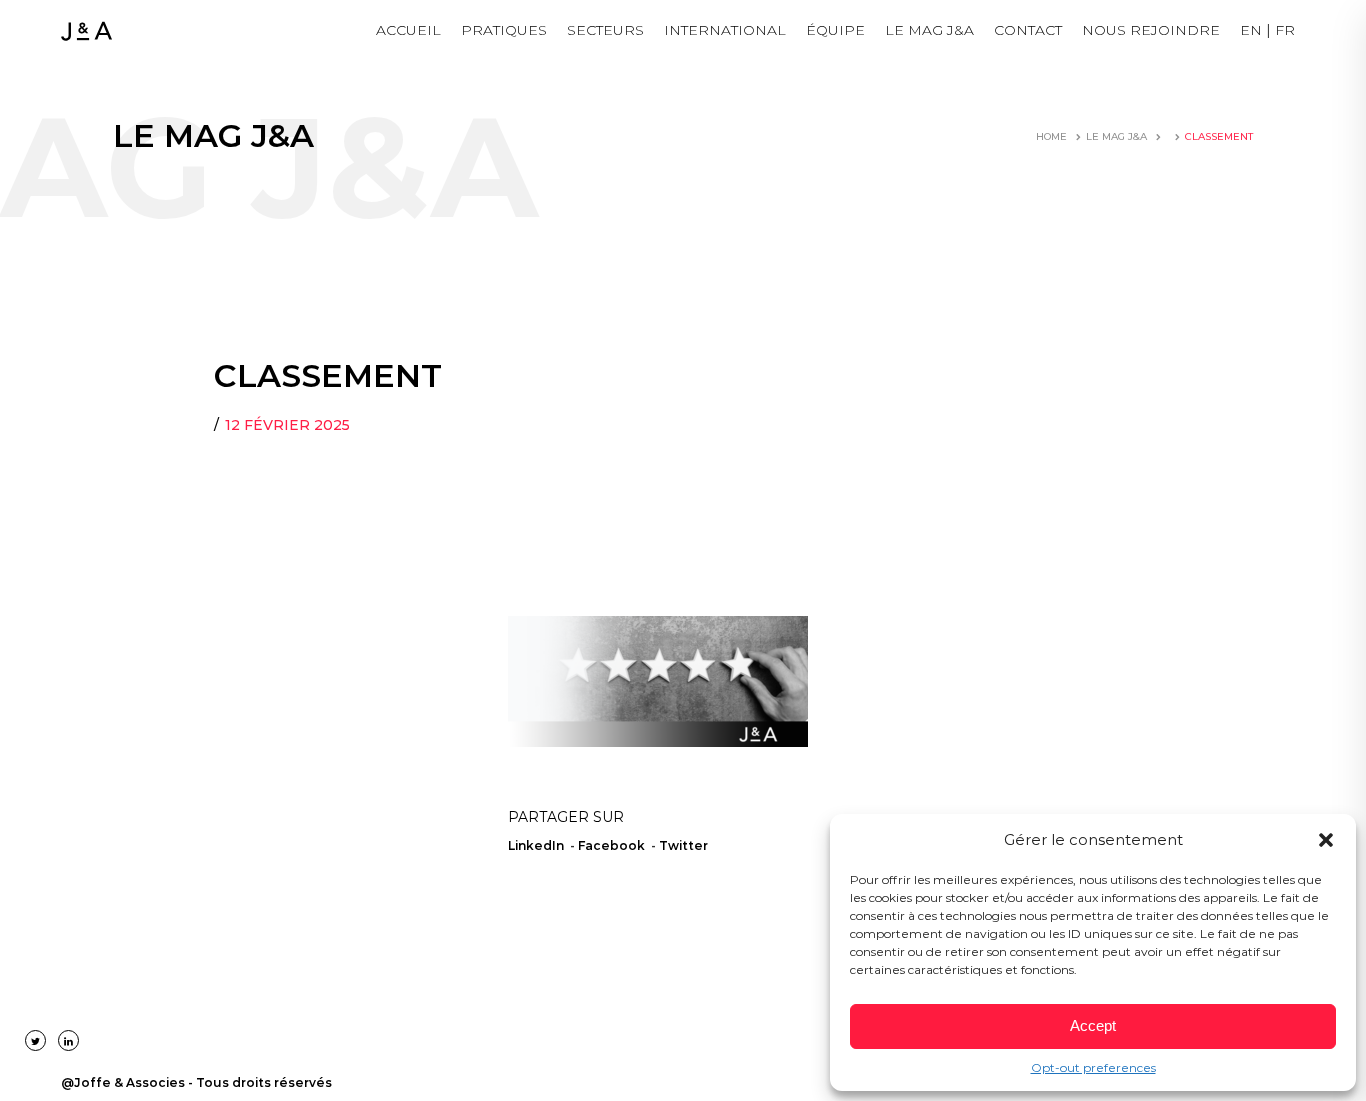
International (725, 30)
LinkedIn (536, 845)
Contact (1028, 30)
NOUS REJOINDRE (1151, 30)
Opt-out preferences (1093, 1067)
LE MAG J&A (929, 30)
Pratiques (504, 30)
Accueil (408, 30)
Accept (1093, 1025)
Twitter (683, 845)
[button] (1326, 840)
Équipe (835, 30)
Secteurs (605, 30)
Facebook (611, 845)
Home (1051, 136)
